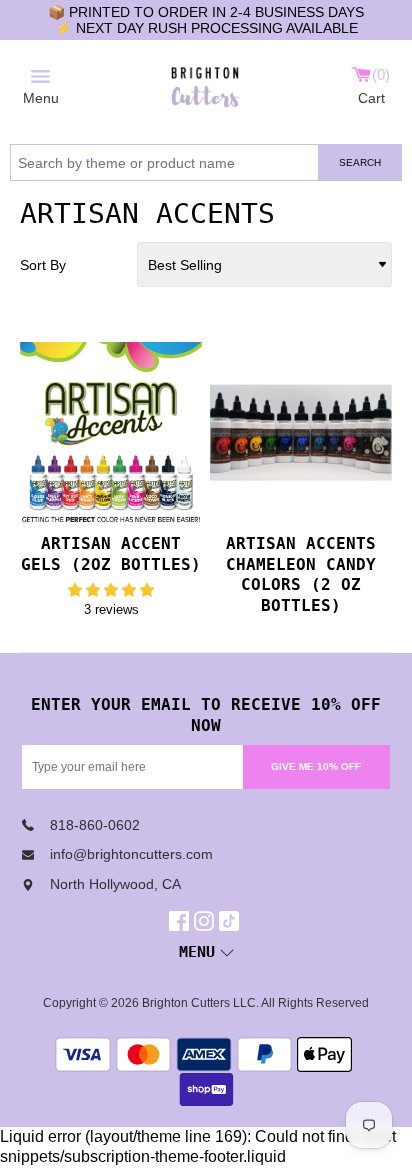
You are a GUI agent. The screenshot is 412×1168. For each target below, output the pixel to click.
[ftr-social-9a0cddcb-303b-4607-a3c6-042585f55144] (206, 921)
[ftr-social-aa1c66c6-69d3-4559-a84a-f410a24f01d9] (181, 921)
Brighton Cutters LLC (199, 1003)
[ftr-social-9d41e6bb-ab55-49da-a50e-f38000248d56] (231, 921)
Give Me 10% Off (316, 766)
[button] (111, 590)
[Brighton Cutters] (205, 84)
